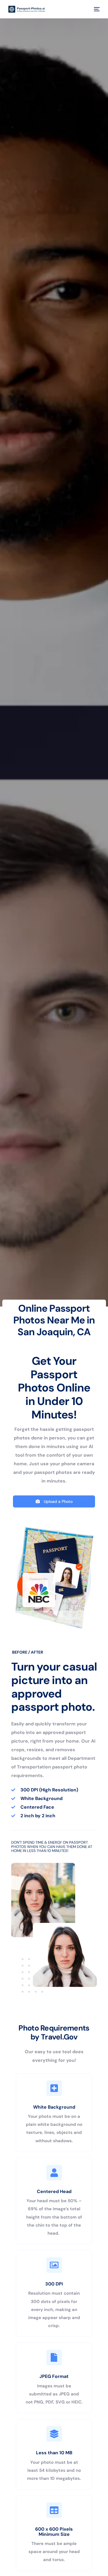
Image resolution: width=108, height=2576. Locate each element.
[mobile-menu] (96, 9)
